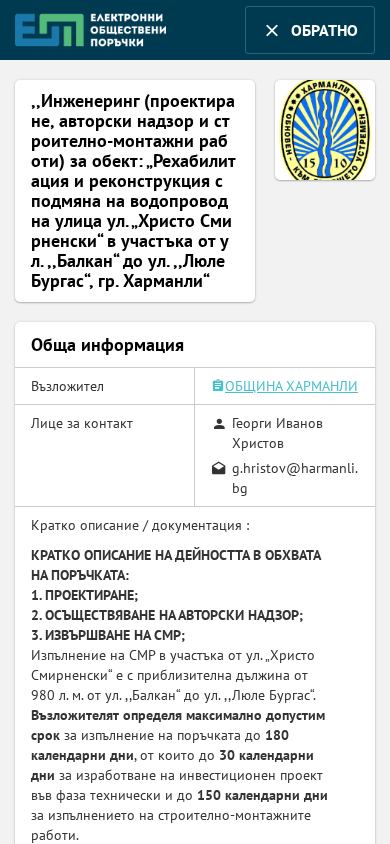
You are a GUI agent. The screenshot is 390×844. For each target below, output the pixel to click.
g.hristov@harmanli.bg (295, 478)
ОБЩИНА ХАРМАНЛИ (291, 386)
